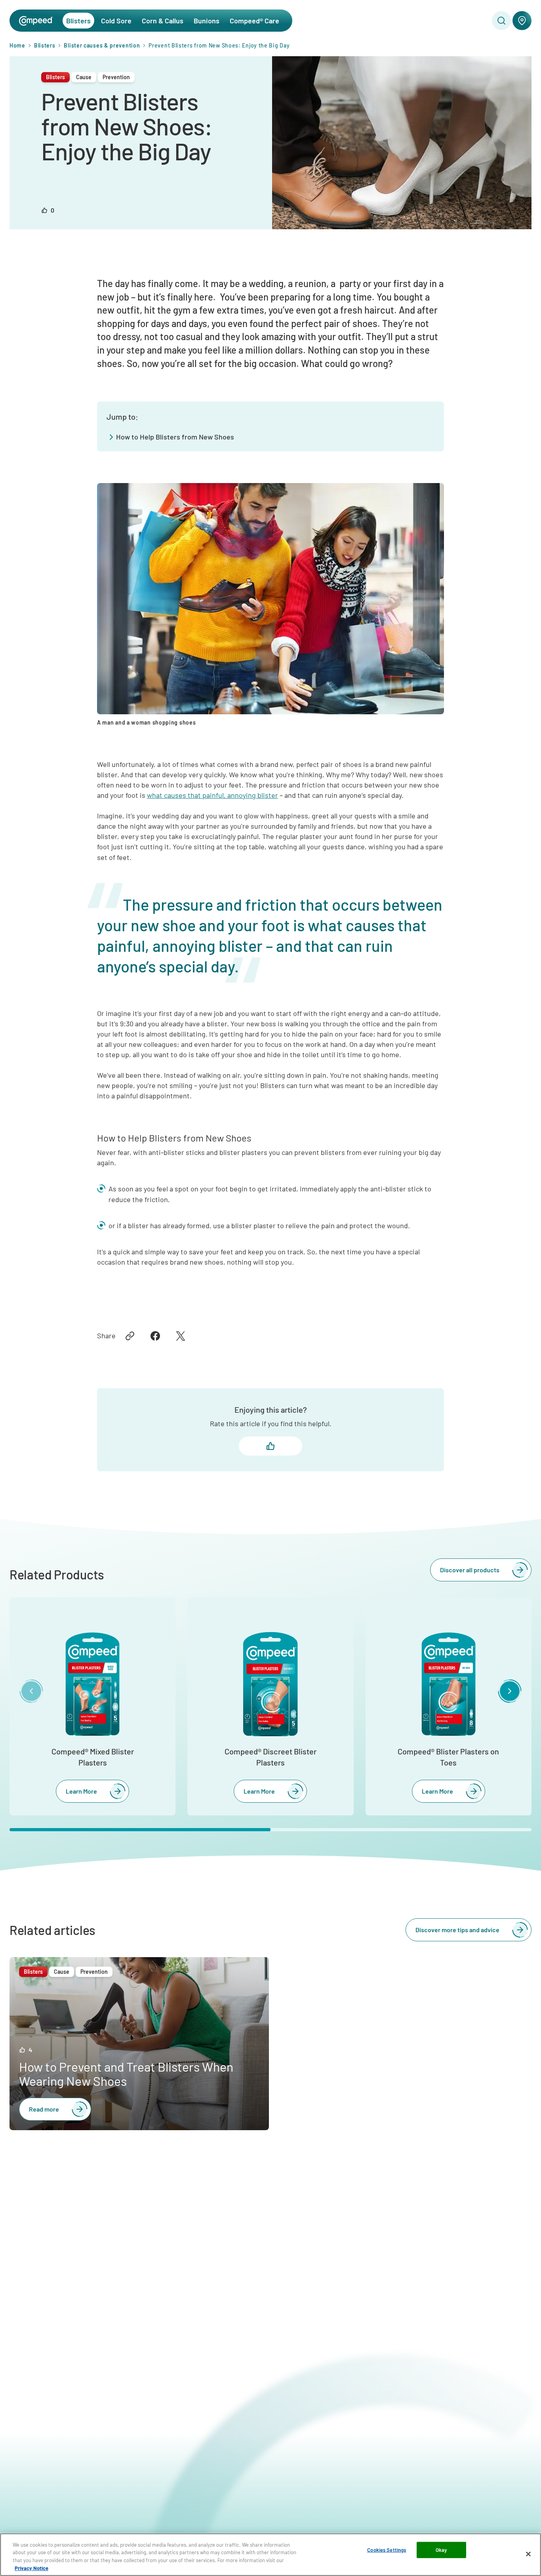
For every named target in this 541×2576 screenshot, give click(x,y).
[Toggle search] (501, 21)
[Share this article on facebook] (155, 1336)
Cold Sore (116, 21)
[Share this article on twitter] (181, 1336)
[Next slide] (510, 1691)
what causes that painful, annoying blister (212, 795)
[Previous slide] (31, 1691)
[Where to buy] (522, 21)
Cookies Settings (387, 2550)
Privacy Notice (31, 2568)
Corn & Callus (163, 21)
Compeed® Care (254, 21)
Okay (441, 2550)
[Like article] (270, 1446)
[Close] (528, 2554)
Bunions (207, 21)
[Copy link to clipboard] (130, 1336)
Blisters (78, 21)
